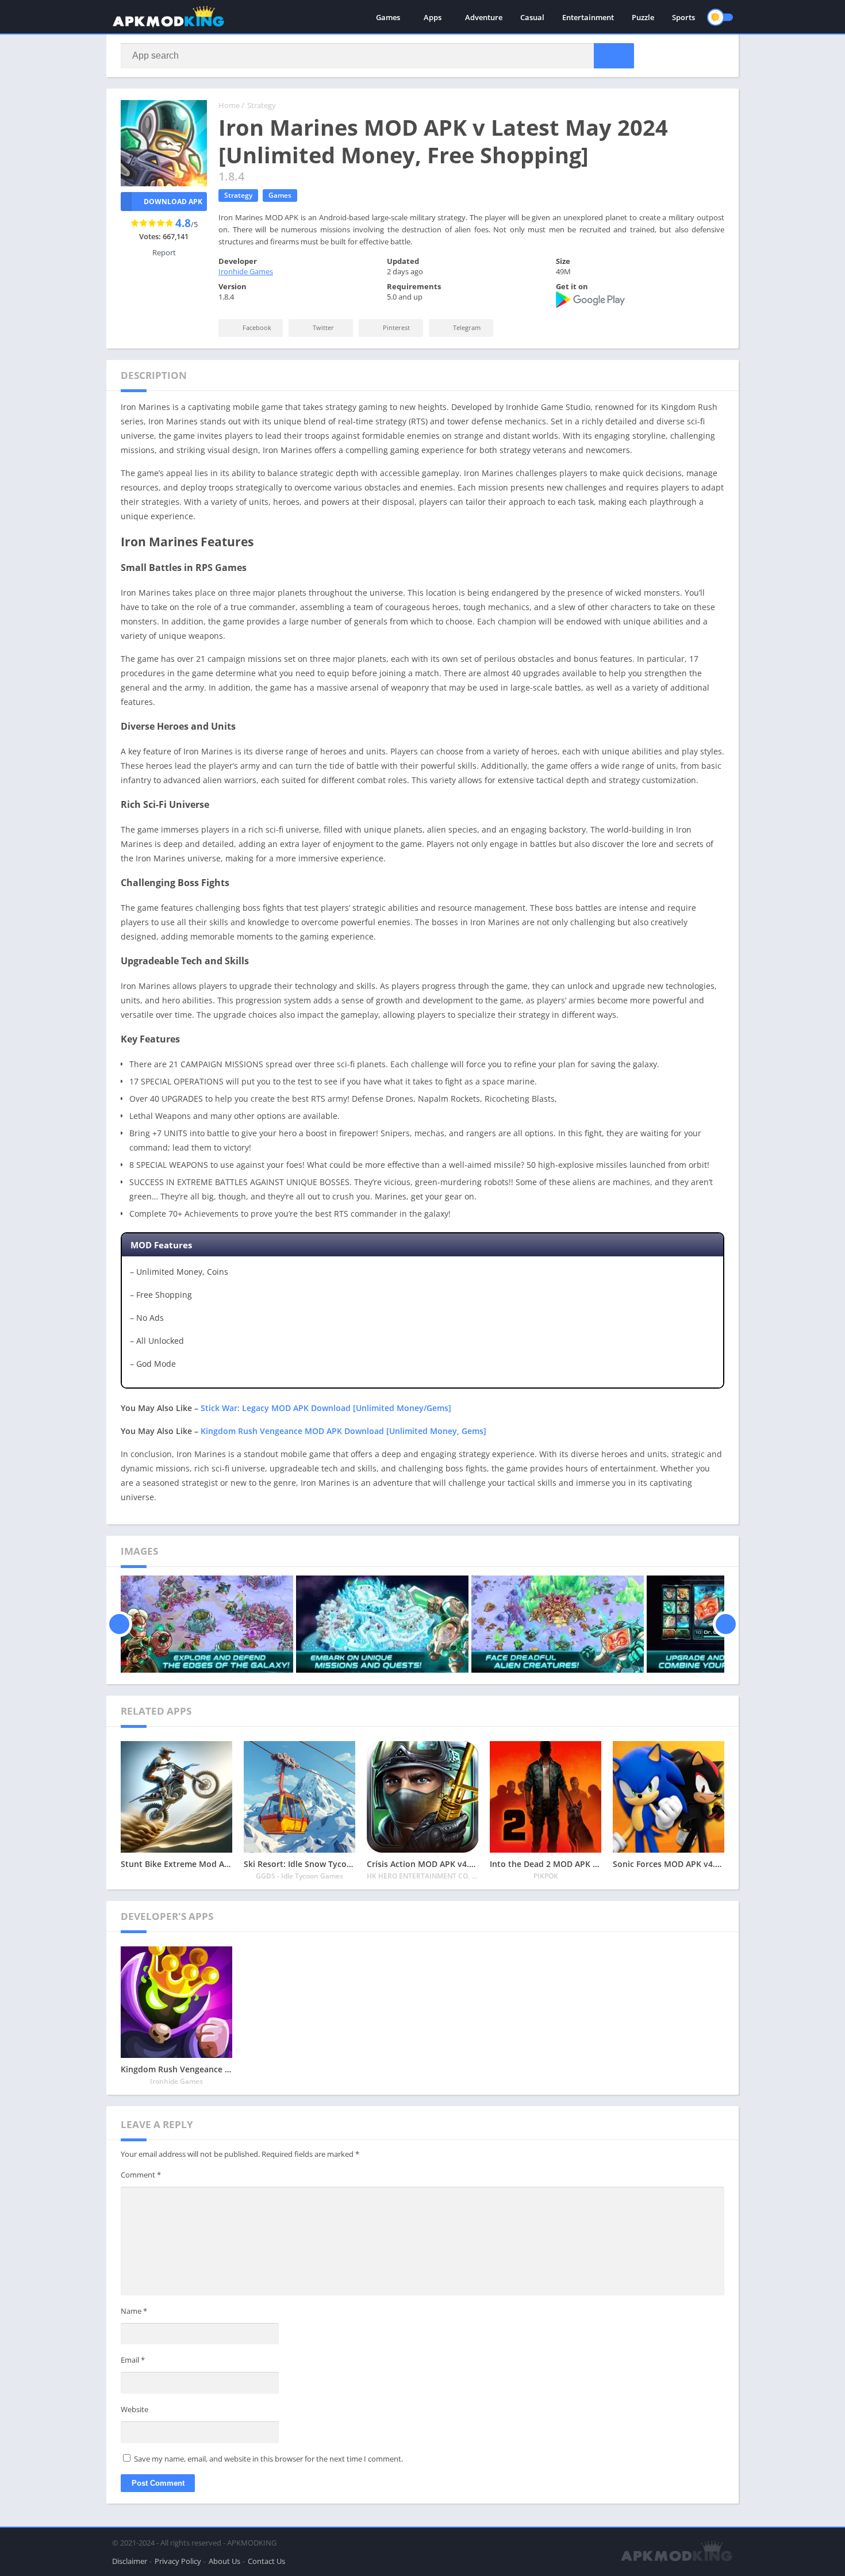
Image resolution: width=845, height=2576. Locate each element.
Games (388, 17)
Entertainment (588, 17)
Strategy (262, 105)
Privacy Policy (178, 2561)
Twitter (322, 327)
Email (133, 2360)
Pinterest (395, 327)
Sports (683, 17)
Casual (532, 17)
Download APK (173, 202)
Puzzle (643, 17)
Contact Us (266, 2561)
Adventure (484, 17)
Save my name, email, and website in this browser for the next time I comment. (268, 2459)
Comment (141, 2175)
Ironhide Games (246, 271)
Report (164, 252)
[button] (614, 56)
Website (135, 2409)
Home (229, 105)
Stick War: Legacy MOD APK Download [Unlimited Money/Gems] (326, 1408)
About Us (224, 2561)
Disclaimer (130, 2561)
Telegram (466, 327)
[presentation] (119, 1624)
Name (134, 2311)
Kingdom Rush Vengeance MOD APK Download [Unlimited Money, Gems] (343, 1431)
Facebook (256, 327)
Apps (433, 17)
